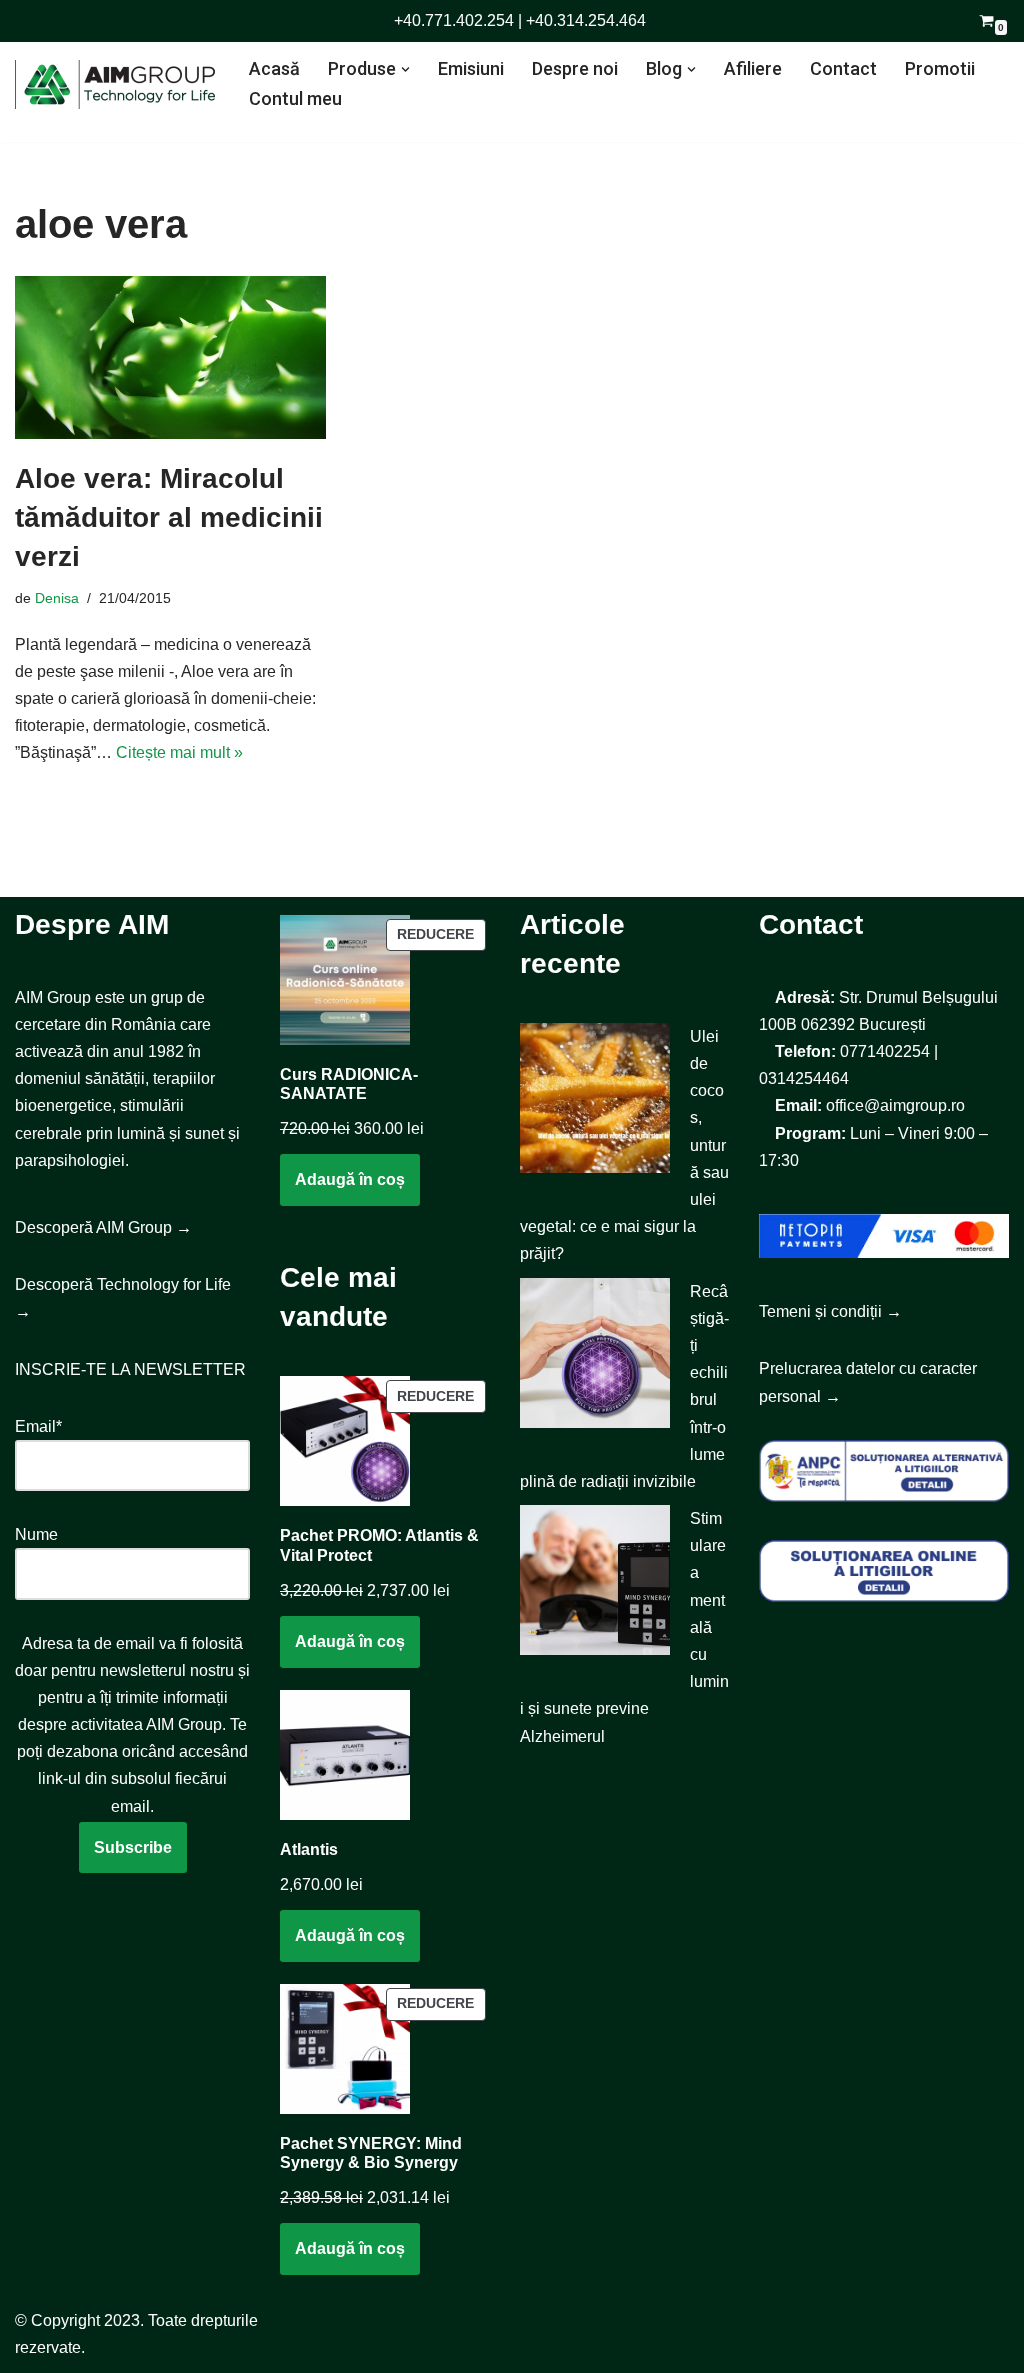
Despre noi (575, 68)
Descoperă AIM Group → (103, 1227)
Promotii (940, 68)
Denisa (57, 598)
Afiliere (753, 68)
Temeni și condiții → (830, 1311)
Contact (843, 68)
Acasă (274, 68)
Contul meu (295, 98)
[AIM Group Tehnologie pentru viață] (115, 84)
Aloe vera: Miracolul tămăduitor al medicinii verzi (169, 517)
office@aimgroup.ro (895, 1105)
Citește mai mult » (179, 752)
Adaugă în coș (350, 1179)
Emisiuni (471, 68)
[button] (405, 69)
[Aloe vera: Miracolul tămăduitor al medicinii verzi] (170, 357)
